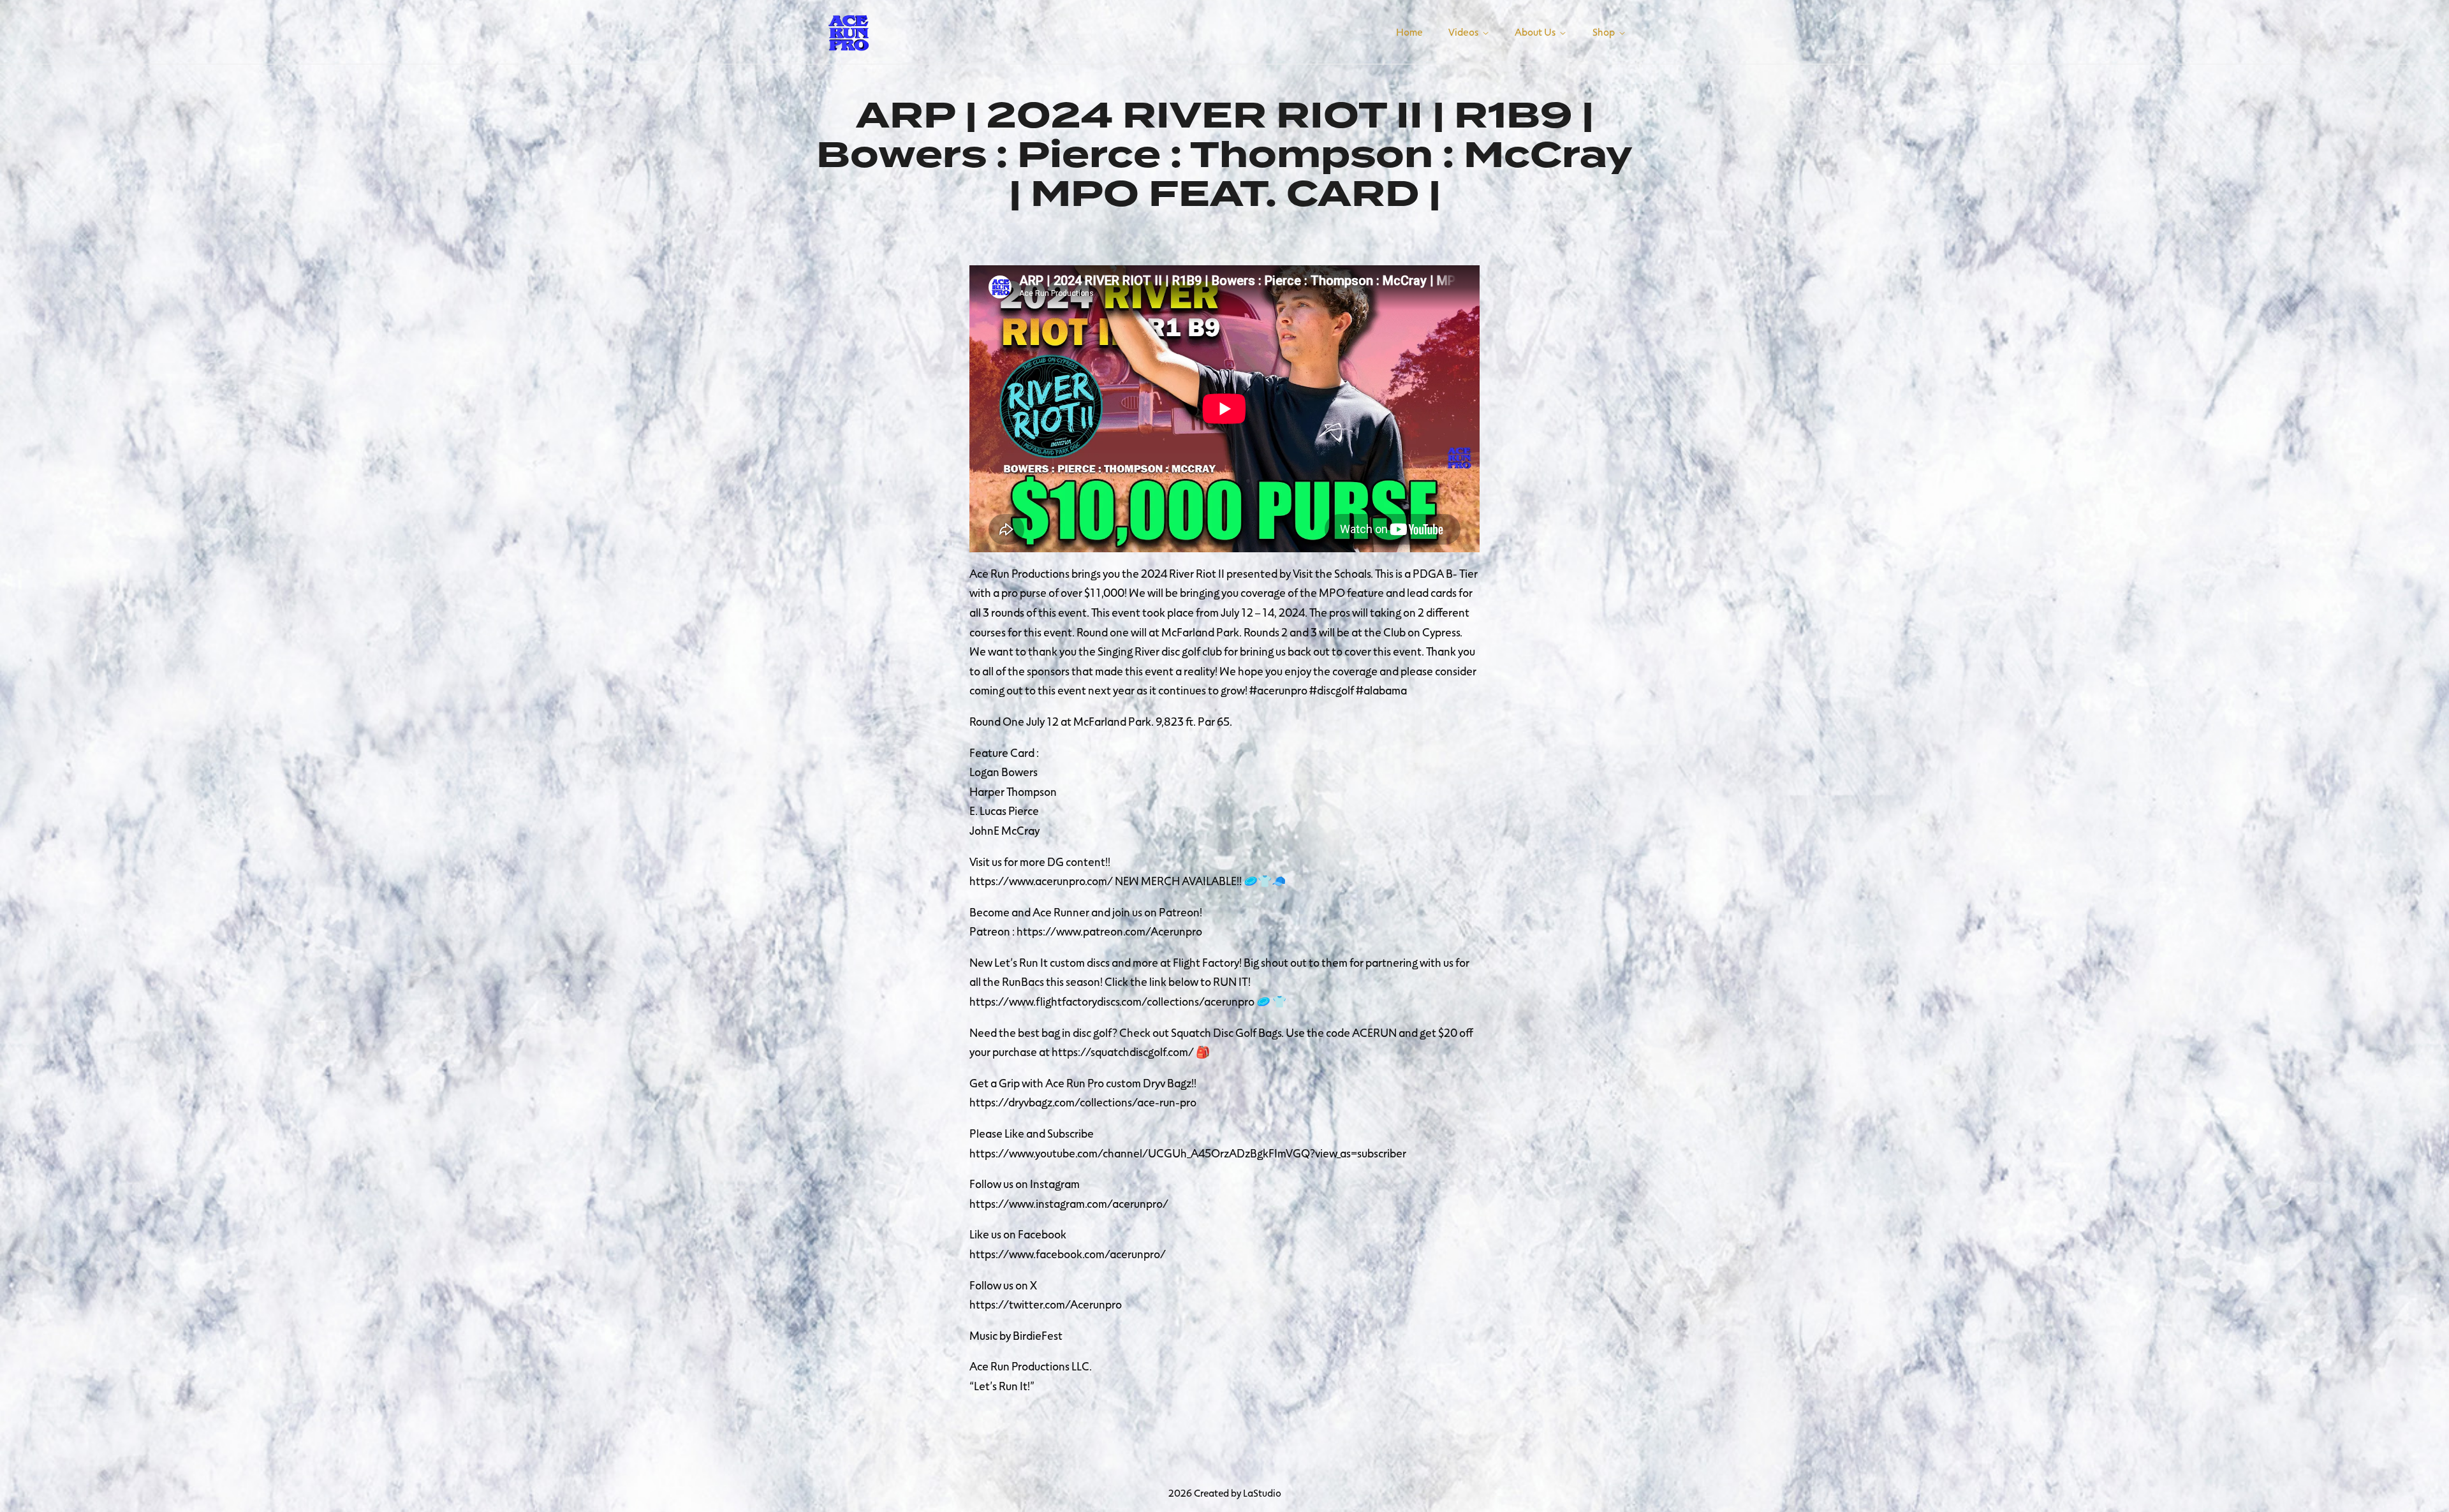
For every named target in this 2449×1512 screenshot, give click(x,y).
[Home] (848, 30)
